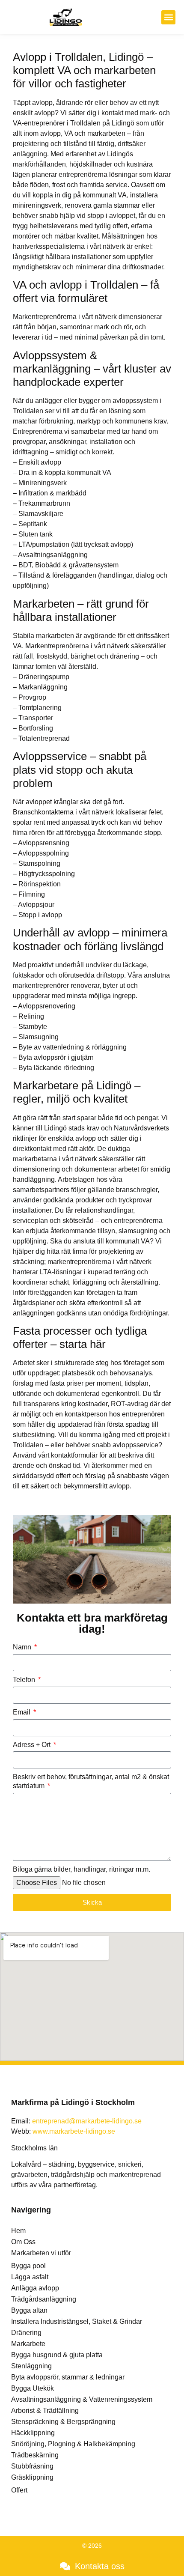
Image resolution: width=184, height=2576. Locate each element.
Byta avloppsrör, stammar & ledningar (68, 2377)
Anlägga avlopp (35, 2288)
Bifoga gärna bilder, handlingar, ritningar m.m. (82, 1869)
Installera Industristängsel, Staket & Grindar (77, 2321)
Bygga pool (28, 2266)
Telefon (25, 1680)
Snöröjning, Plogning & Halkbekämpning (73, 2444)
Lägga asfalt (30, 2277)
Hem (18, 2231)
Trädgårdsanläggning (44, 2299)
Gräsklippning (32, 2477)
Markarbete (28, 2344)
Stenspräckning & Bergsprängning (63, 2422)
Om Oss (23, 2242)
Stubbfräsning (32, 2466)
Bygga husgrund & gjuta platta (57, 2355)
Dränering (26, 2333)
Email (22, 1712)
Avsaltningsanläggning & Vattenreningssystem (82, 2399)
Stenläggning (31, 2366)
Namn (23, 1647)
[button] (168, 17)
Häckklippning (33, 2433)
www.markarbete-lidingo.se (74, 2131)
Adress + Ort (33, 1745)
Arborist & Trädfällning (45, 2411)
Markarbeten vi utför (41, 2253)
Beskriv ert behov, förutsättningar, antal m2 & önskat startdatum (91, 1781)
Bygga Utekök (33, 2388)
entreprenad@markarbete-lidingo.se (87, 2121)
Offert (19, 2490)
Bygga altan (29, 2310)
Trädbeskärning (35, 2455)
